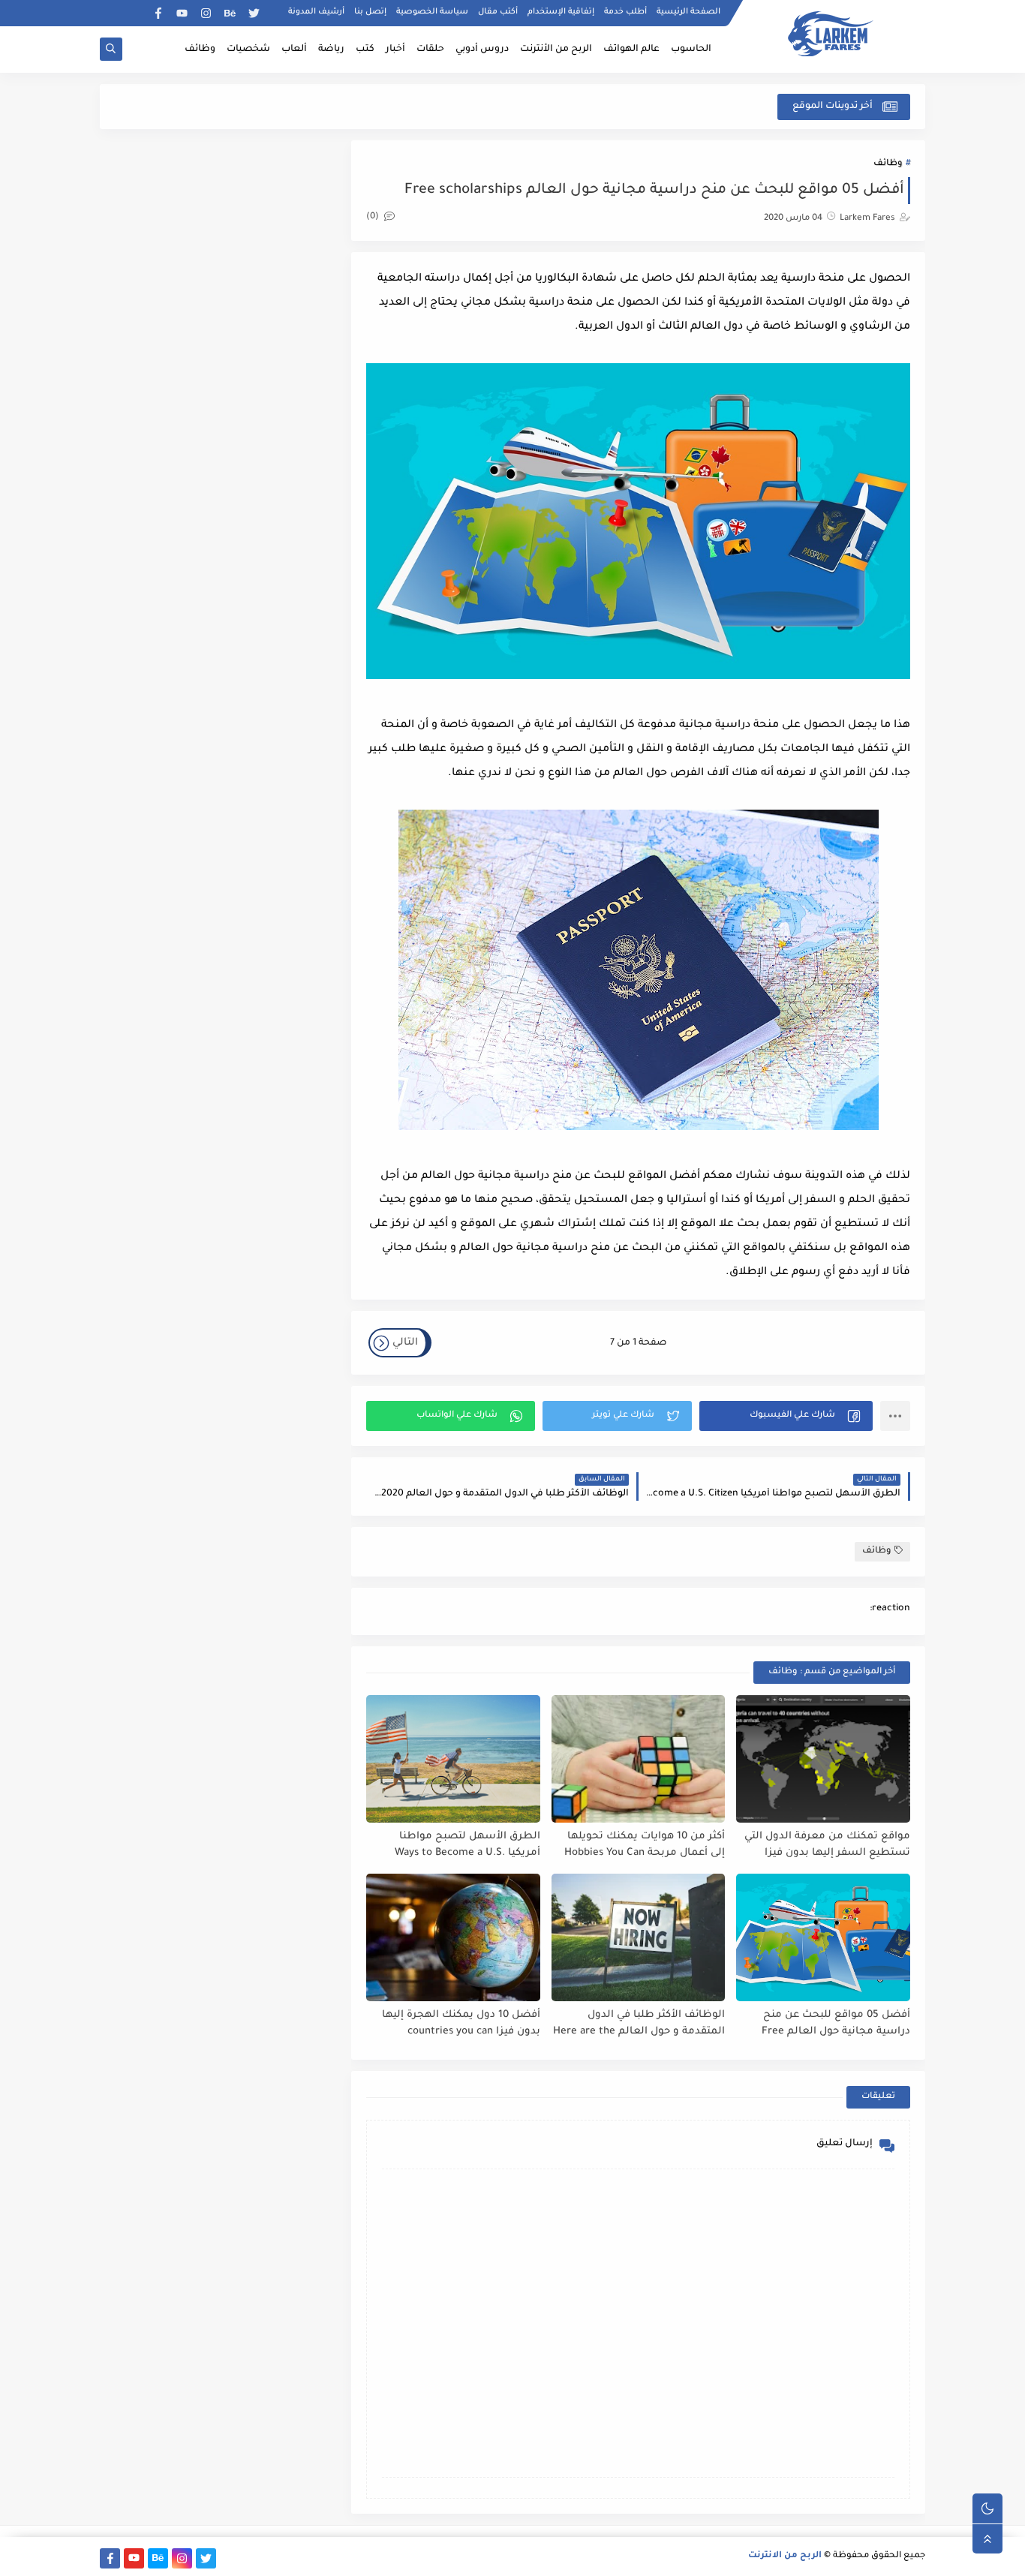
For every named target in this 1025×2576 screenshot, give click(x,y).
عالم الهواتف (631, 50)
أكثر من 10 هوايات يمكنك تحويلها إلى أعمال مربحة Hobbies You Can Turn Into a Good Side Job (645, 1846)
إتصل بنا (370, 12)
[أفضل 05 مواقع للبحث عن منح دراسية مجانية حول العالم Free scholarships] (823, 1937)
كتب (365, 50)
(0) (374, 217)
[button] (786, 1416)
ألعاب (294, 50)
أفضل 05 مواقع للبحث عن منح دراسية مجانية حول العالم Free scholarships (836, 2024)
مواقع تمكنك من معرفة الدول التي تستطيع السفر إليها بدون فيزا (827, 1845)
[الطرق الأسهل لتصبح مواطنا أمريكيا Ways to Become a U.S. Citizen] (453, 1759)
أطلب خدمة (625, 12)
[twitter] (254, 13)
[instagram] (206, 13)
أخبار (395, 50)
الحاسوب (691, 50)
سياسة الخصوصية (432, 12)
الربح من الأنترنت (556, 50)
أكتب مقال (498, 12)
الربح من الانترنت (785, 2556)
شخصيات (248, 50)
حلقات (430, 50)
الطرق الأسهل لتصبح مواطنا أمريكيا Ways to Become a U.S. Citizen (467, 1846)
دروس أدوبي (482, 50)
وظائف (200, 50)
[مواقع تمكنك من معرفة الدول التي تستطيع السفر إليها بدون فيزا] (823, 1759)
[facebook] (158, 13)
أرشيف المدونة (316, 12)
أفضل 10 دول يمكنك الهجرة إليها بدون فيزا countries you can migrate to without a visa (461, 2024)
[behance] (230, 13)
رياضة (331, 50)
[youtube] (182, 13)
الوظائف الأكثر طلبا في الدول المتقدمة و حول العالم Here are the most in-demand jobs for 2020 (639, 2024)
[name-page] (110, 13)
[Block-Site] (134, 13)
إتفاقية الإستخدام (561, 12)
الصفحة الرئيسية (688, 12)
